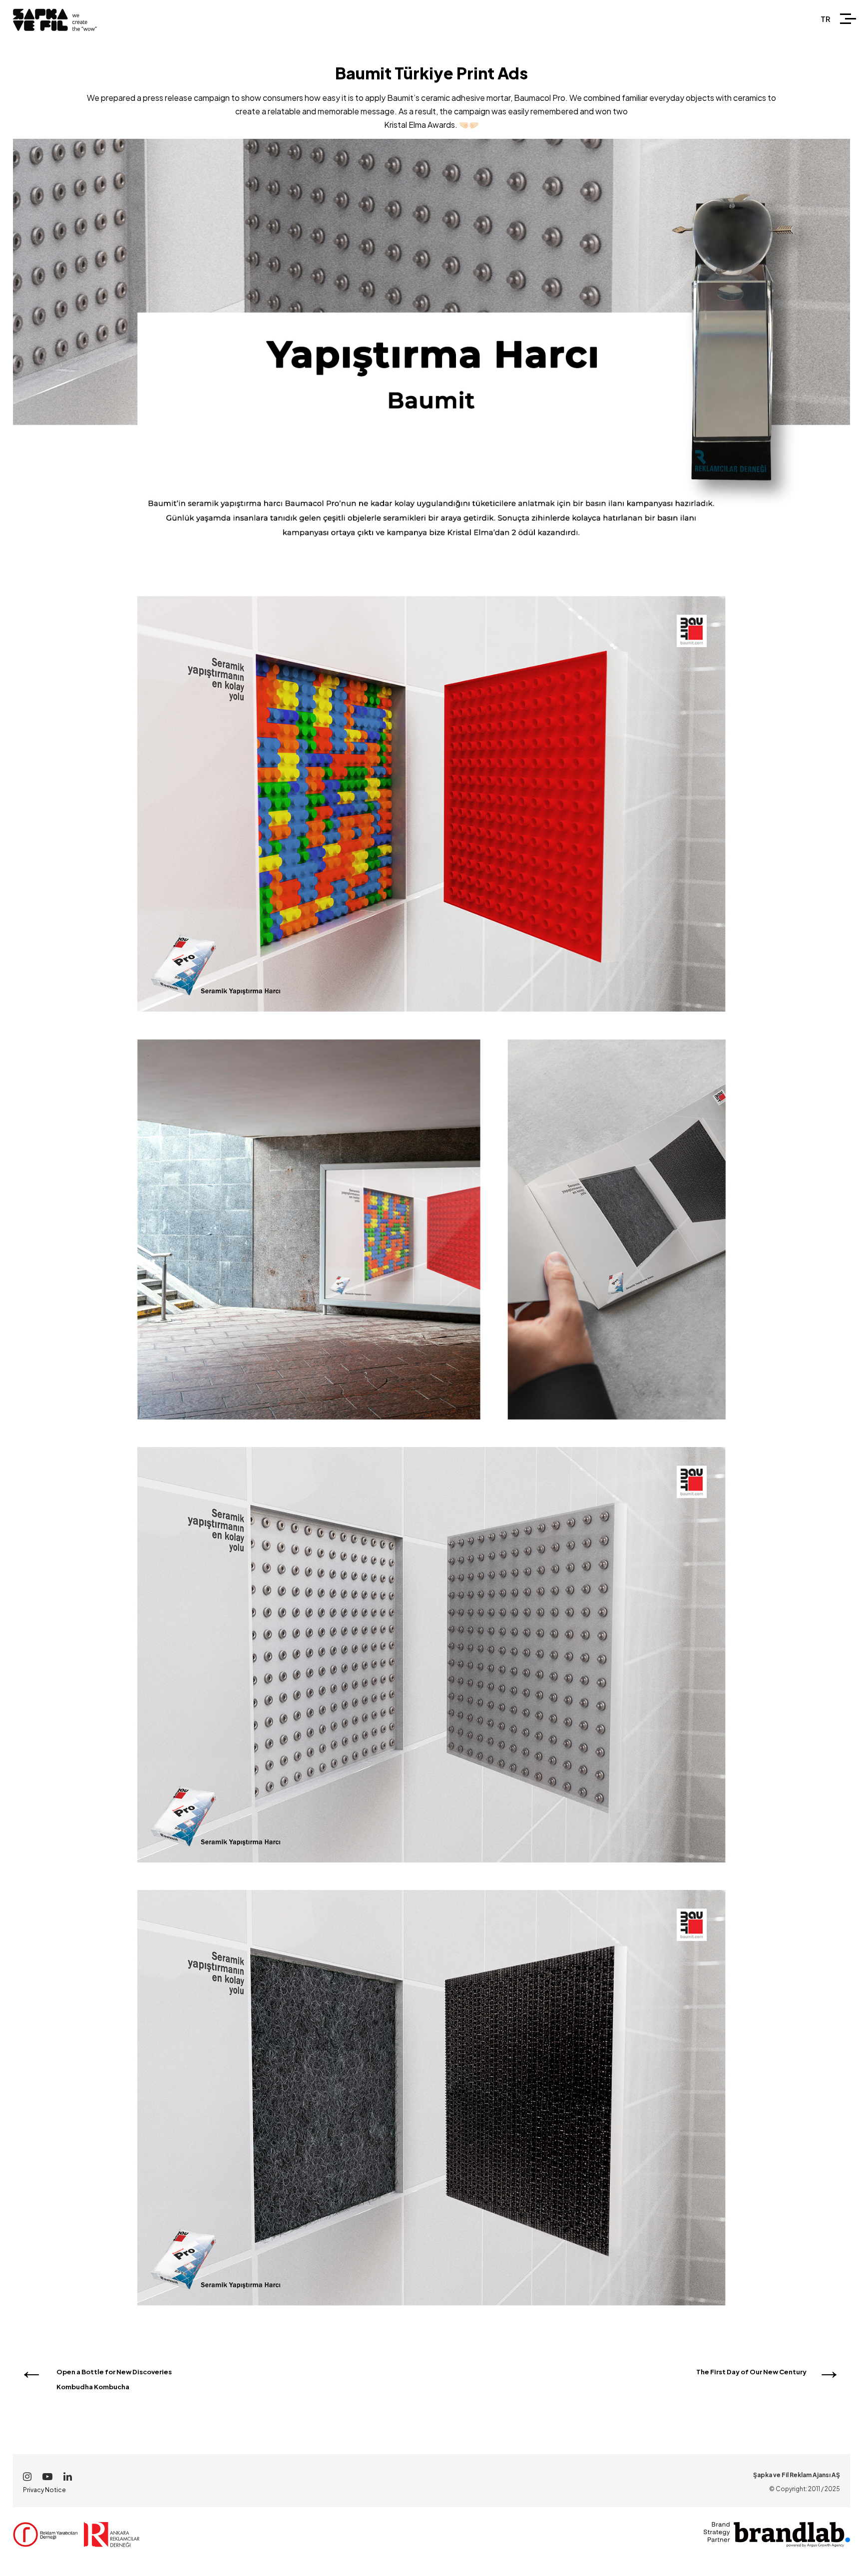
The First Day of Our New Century (751, 2372)
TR (826, 19)
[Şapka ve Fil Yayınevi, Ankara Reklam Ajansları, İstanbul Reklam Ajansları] (48, 2544)
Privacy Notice (44, 2490)
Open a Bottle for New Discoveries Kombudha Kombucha (114, 2379)
